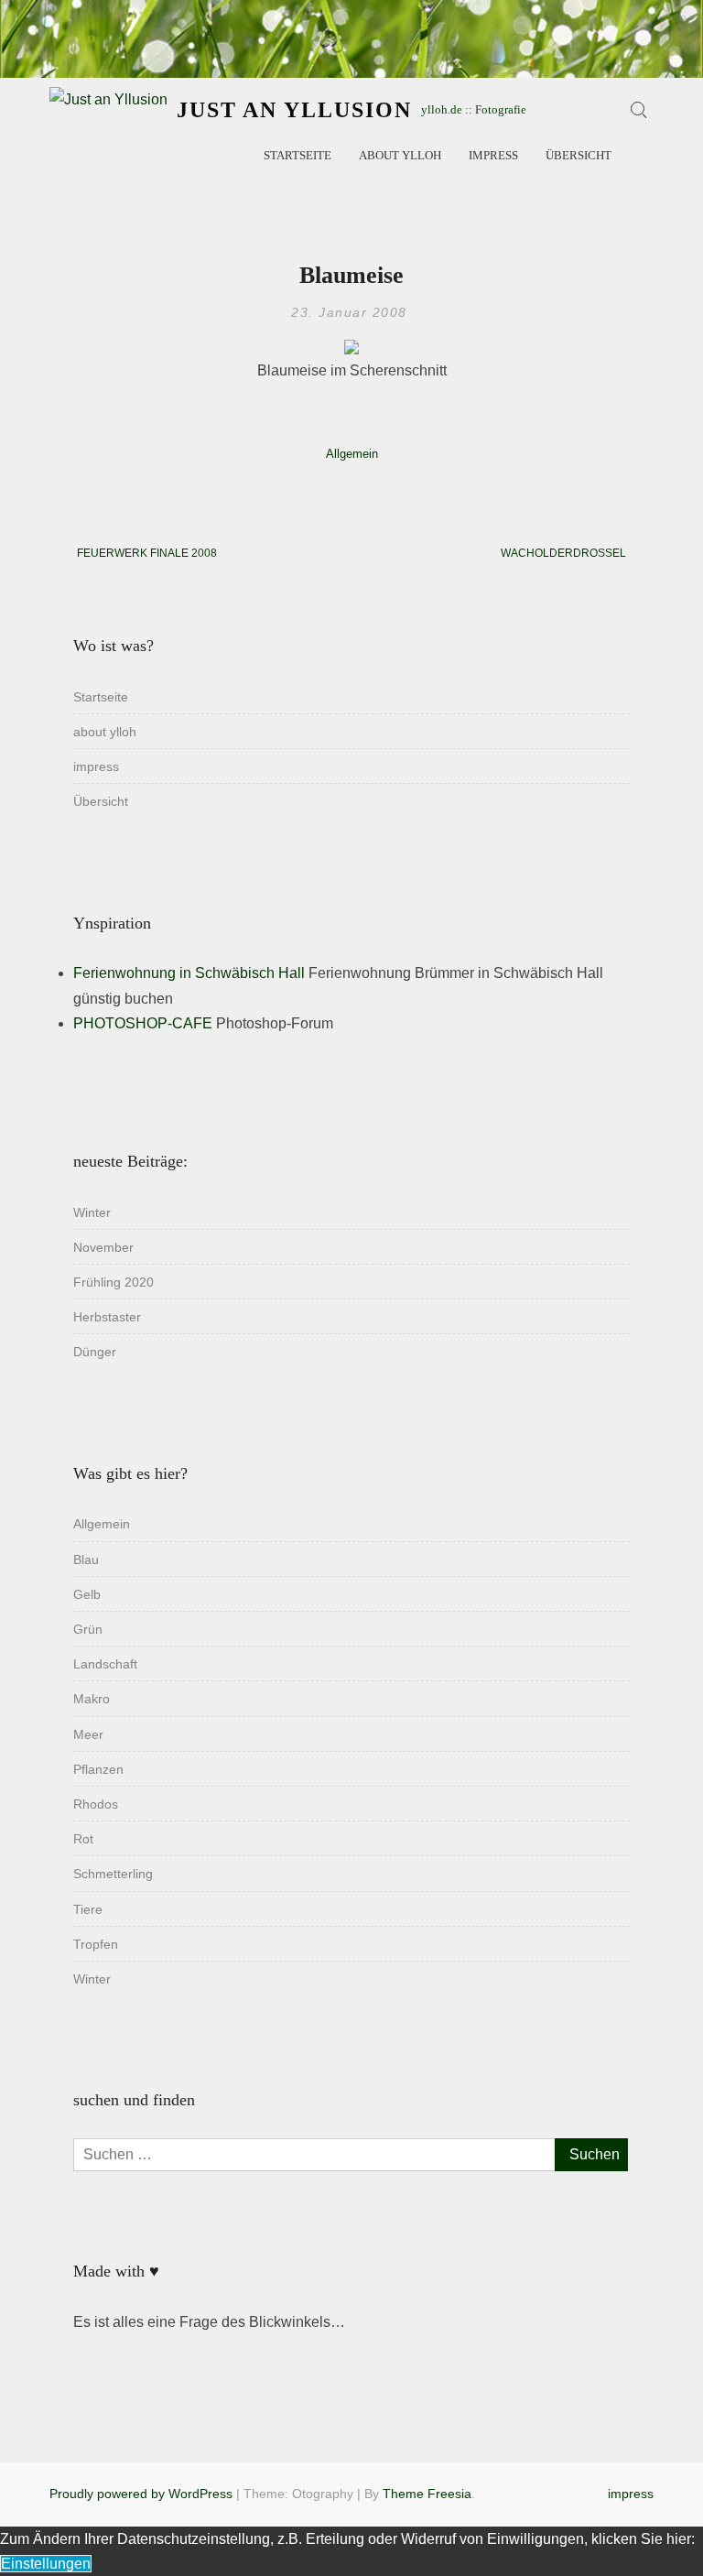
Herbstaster (107, 1317)
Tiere (88, 1909)
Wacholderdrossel (563, 553)
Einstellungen (46, 2564)
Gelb (87, 1594)
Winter (92, 1212)
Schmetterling (113, 1874)
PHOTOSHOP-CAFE (143, 1023)
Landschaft (105, 1664)
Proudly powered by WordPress (141, 2494)
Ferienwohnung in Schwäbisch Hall (189, 973)
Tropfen (96, 1944)
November (103, 1247)
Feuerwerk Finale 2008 (147, 553)
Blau (86, 1560)
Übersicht (579, 155)
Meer (88, 1734)
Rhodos (96, 1804)
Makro (92, 1699)
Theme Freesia (427, 2494)
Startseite (297, 155)
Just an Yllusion (294, 110)
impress (493, 155)
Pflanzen (98, 1769)
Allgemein (352, 454)
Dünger (95, 1352)
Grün (88, 1629)
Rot (83, 1839)
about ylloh (400, 155)
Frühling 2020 (114, 1282)
